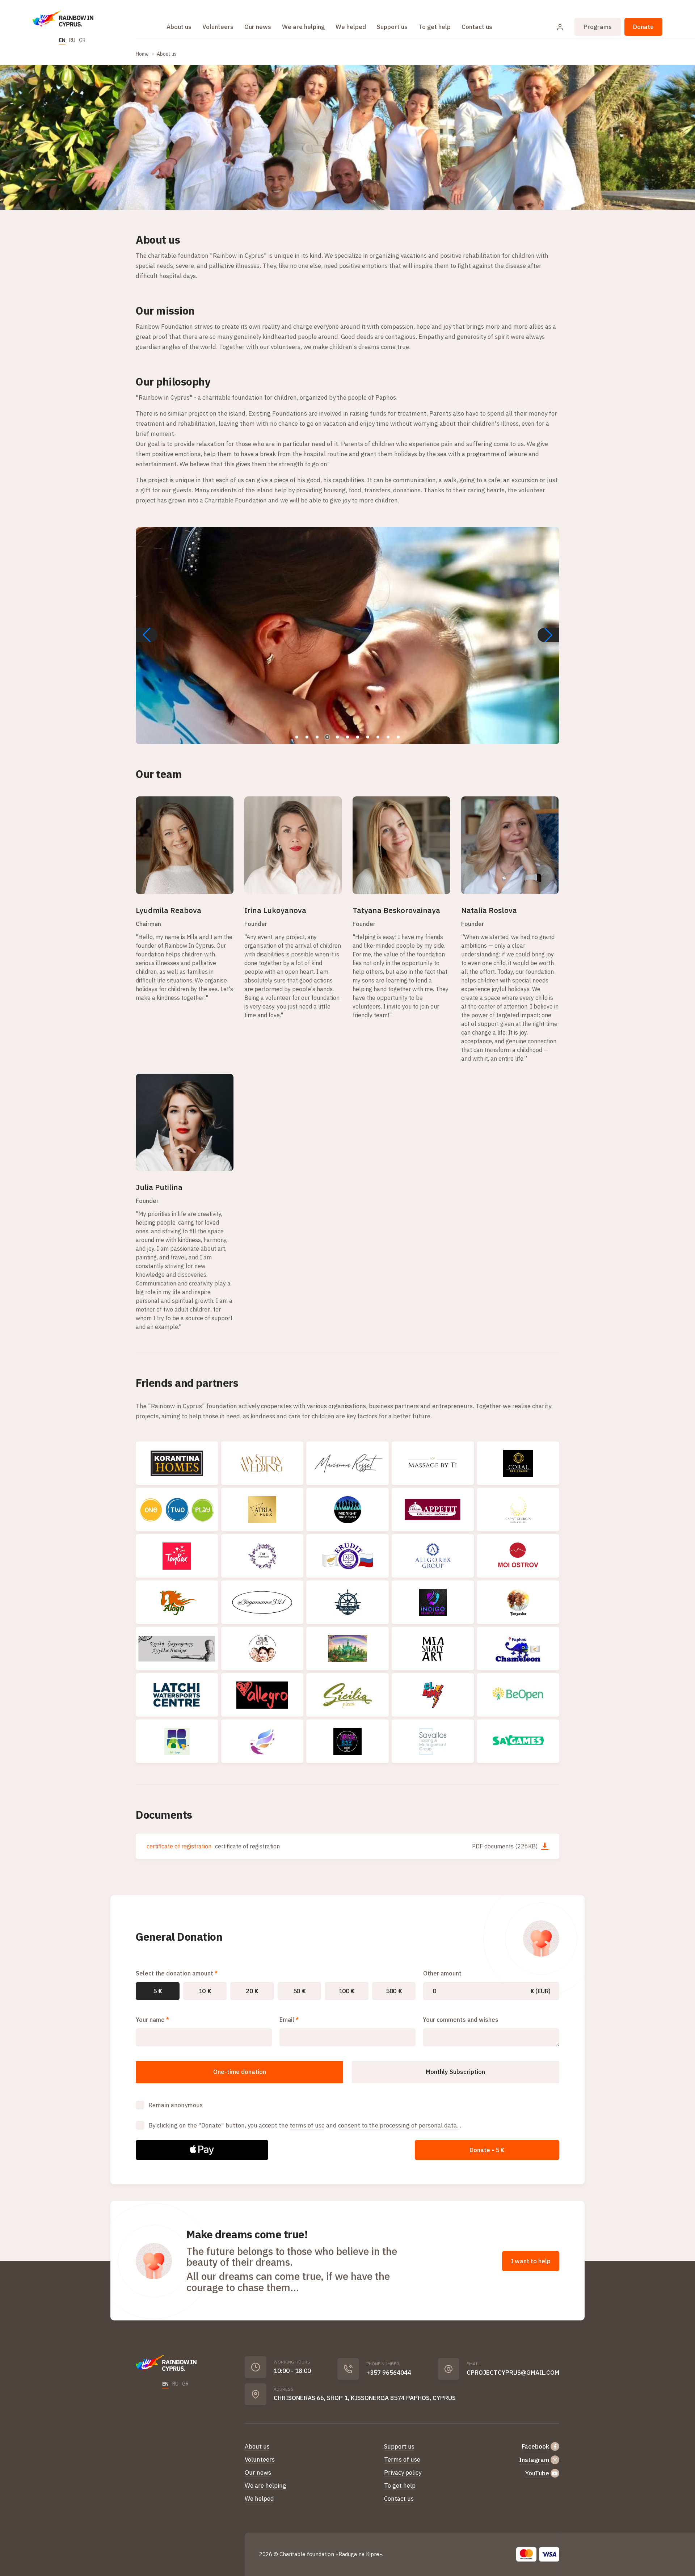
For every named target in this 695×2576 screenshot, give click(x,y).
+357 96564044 (389, 2373)
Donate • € (487, 2150)
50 (300, 1991)
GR (82, 40)
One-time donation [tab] (240, 2072)
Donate (643, 27)
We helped (351, 27)
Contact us (477, 27)
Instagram (534, 2460)
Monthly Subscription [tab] (455, 2072)
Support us (392, 27)
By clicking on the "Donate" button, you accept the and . (305, 2125)
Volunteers (218, 27)
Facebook (535, 2446)
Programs (598, 27)
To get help (435, 27)
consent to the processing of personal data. (399, 2125)
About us (179, 27)
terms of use (307, 2125)
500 (394, 1991)
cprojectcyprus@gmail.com (513, 2373)
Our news (258, 27)
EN (62, 40)
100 (347, 1991)
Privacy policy (403, 2472)
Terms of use (402, 2459)
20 (252, 1991)
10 (205, 1991)
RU (72, 40)
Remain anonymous (176, 2105)
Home (142, 54)
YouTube (537, 2473)
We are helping (303, 27)
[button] (548, 635)
